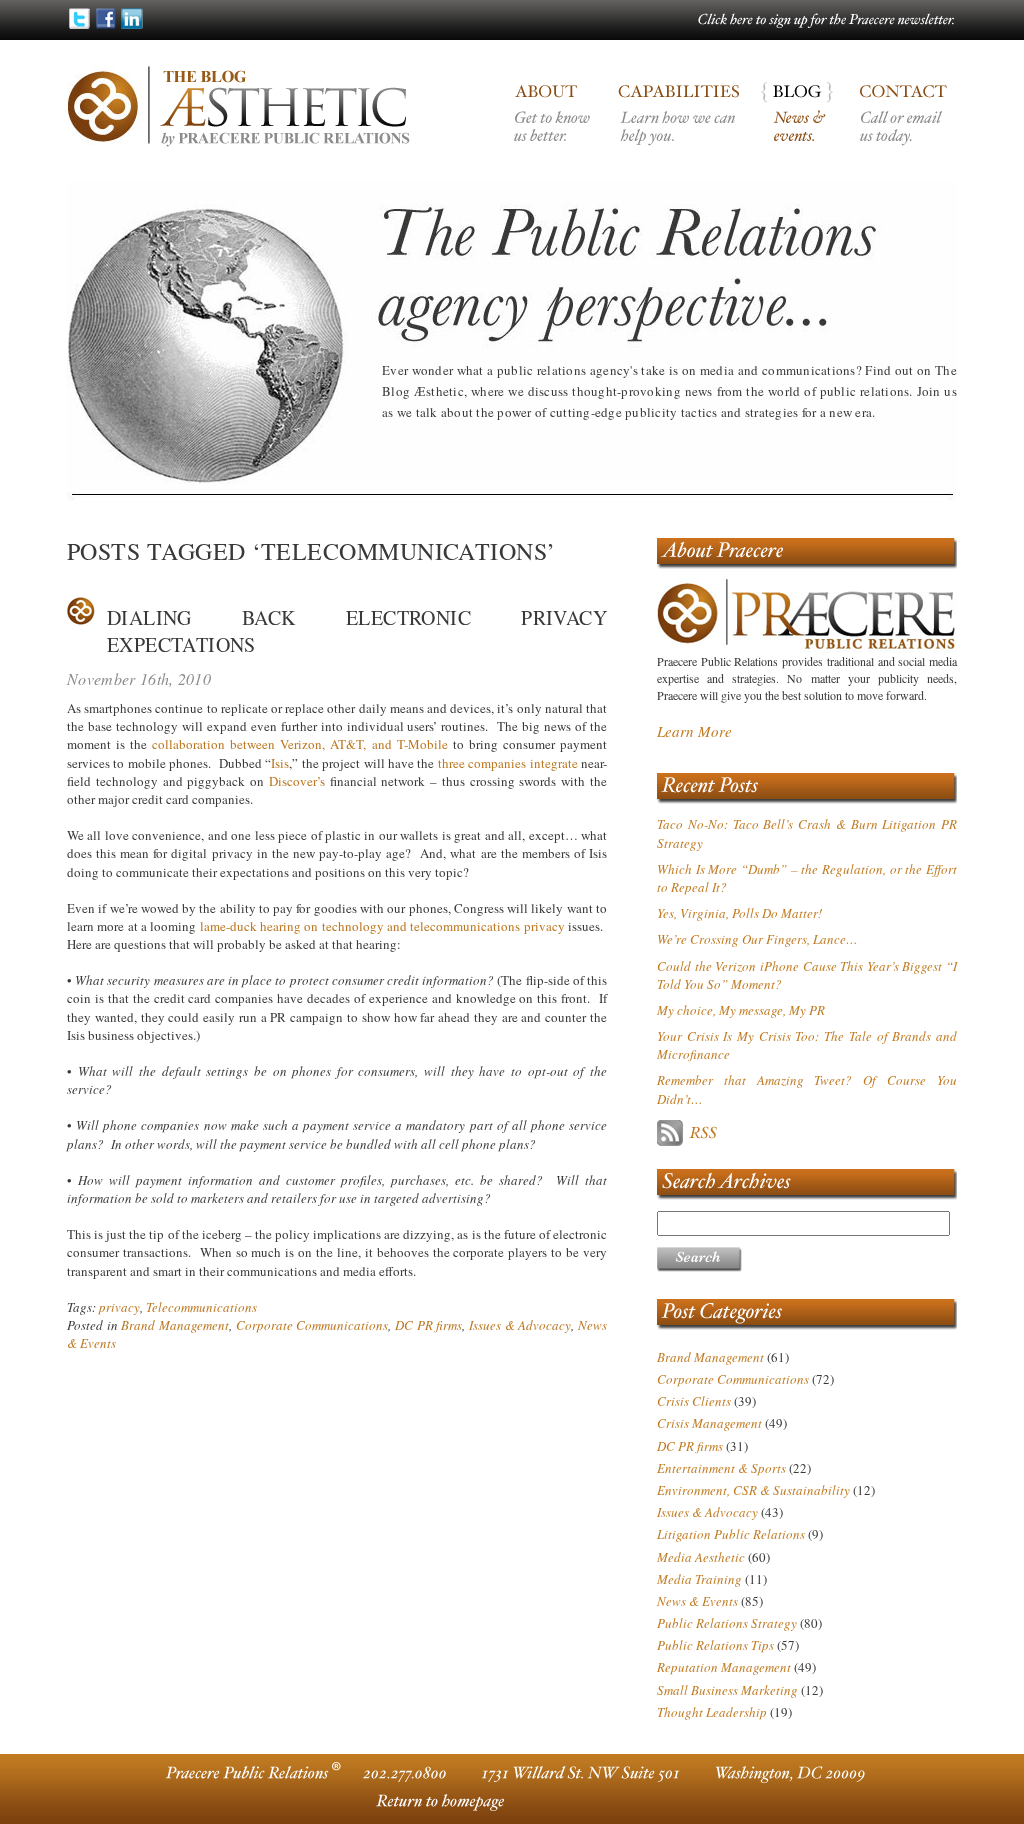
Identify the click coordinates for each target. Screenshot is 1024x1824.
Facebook (105, 18)
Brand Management (175, 1325)
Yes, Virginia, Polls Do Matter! (739, 913)
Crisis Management (709, 1423)
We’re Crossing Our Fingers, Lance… (757, 939)
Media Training (699, 1579)
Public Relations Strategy (727, 1623)
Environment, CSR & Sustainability (753, 1490)
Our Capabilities (680, 130)
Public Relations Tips (715, 1645)
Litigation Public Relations (731, 1534)
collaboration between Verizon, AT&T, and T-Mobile (299, 744)
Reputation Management (724, 1667)
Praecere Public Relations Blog (803, 130)
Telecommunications (201, 1307)
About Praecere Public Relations (555, 130)
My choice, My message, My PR (741, 1010)
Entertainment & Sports (721, 1468)
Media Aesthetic (701, 1557)
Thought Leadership (712, 1712)
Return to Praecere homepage (437, 1801)
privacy (119, 1307)
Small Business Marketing (727, 1690)
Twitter (79, 18)
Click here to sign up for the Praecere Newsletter (827, 22)
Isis (280, 763)
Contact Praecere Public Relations (902, 130)
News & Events (697, 1601)
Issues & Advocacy (520, 1325)
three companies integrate (508, 763)
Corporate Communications (312, 1325)
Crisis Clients (694, 1401)
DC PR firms (428, 1325)
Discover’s (297, 781)
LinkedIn (131, 18)
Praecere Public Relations (807, 552)
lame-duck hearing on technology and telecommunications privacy (382, 926)
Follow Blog (757, 1133)
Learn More (694, 731)
